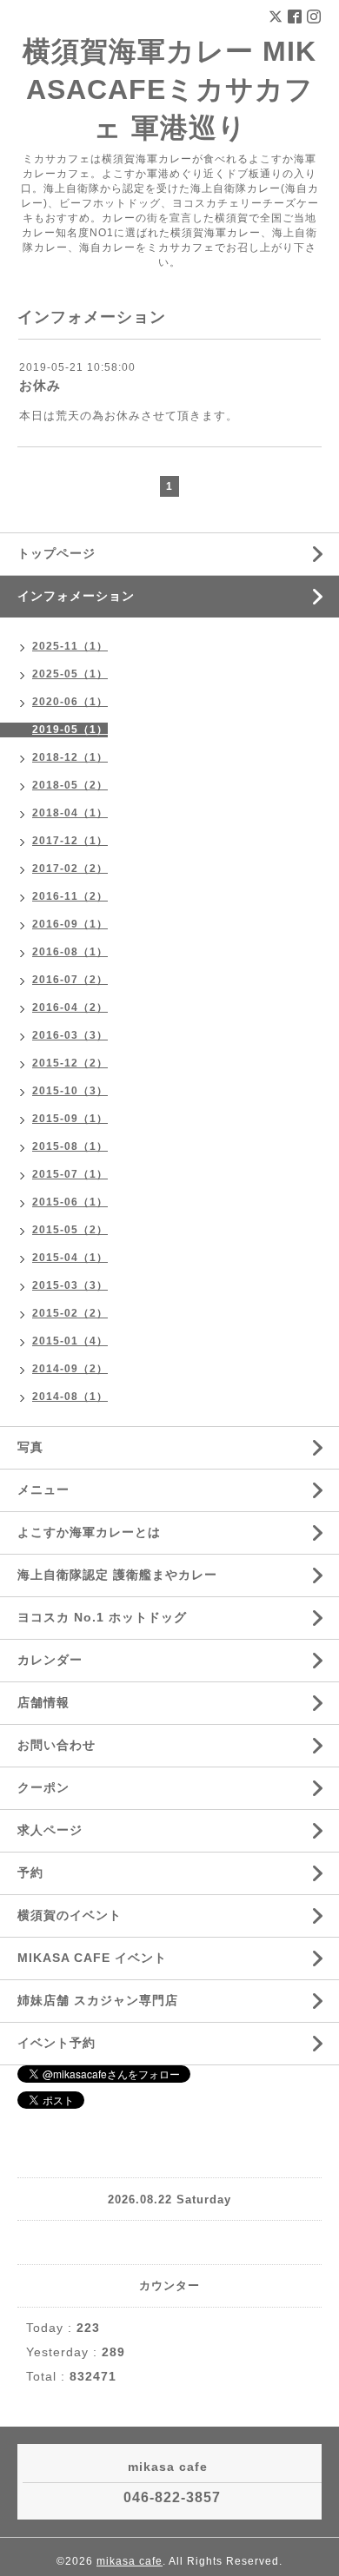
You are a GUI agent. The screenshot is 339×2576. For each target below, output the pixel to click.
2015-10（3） (70, 1091)
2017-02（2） (70, 869)
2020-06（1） (70, 702)
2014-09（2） (70, 1369)
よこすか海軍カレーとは (89, 1532)
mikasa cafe (130, 2561)
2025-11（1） (70, 646)
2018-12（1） (70, 757)
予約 (30, 1873)
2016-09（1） (70, 924)
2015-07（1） (70, 1174)
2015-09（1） (70, 1119)
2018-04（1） (70, 813)
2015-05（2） (70, 1230)
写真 (30, 1447)
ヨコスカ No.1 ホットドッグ (102, 1617)
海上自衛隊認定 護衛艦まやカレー (117, 1575)
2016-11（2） (70, 896)
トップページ (56, 553)
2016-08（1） (70, 952)
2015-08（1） (70, 1146)
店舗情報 (43, 1702)
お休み (40, 385)
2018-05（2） (70, 785)
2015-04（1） (70, 1258)
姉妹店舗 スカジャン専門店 (98, 2000)
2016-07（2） (70, 980)
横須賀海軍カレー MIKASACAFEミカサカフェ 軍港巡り (169, 89)
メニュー (43, 1489)
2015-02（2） (70, 1313)
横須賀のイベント (70, 1915)
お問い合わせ (56, 1745)
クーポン (43, 1787)
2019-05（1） (70, 730)
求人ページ (50, 1830)
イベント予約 (56, 2043)
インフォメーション (76, 596)
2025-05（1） (70, 674)
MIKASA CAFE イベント (92, 1958)
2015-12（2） (70, 1063)
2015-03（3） (70, 1285)
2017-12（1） (70, 841)
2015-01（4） (70, 1341)
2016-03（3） (70, 1035)
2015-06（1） (70, 1202)
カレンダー (50, 1660)
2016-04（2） (70, 1007)
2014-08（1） (70, 1397)
